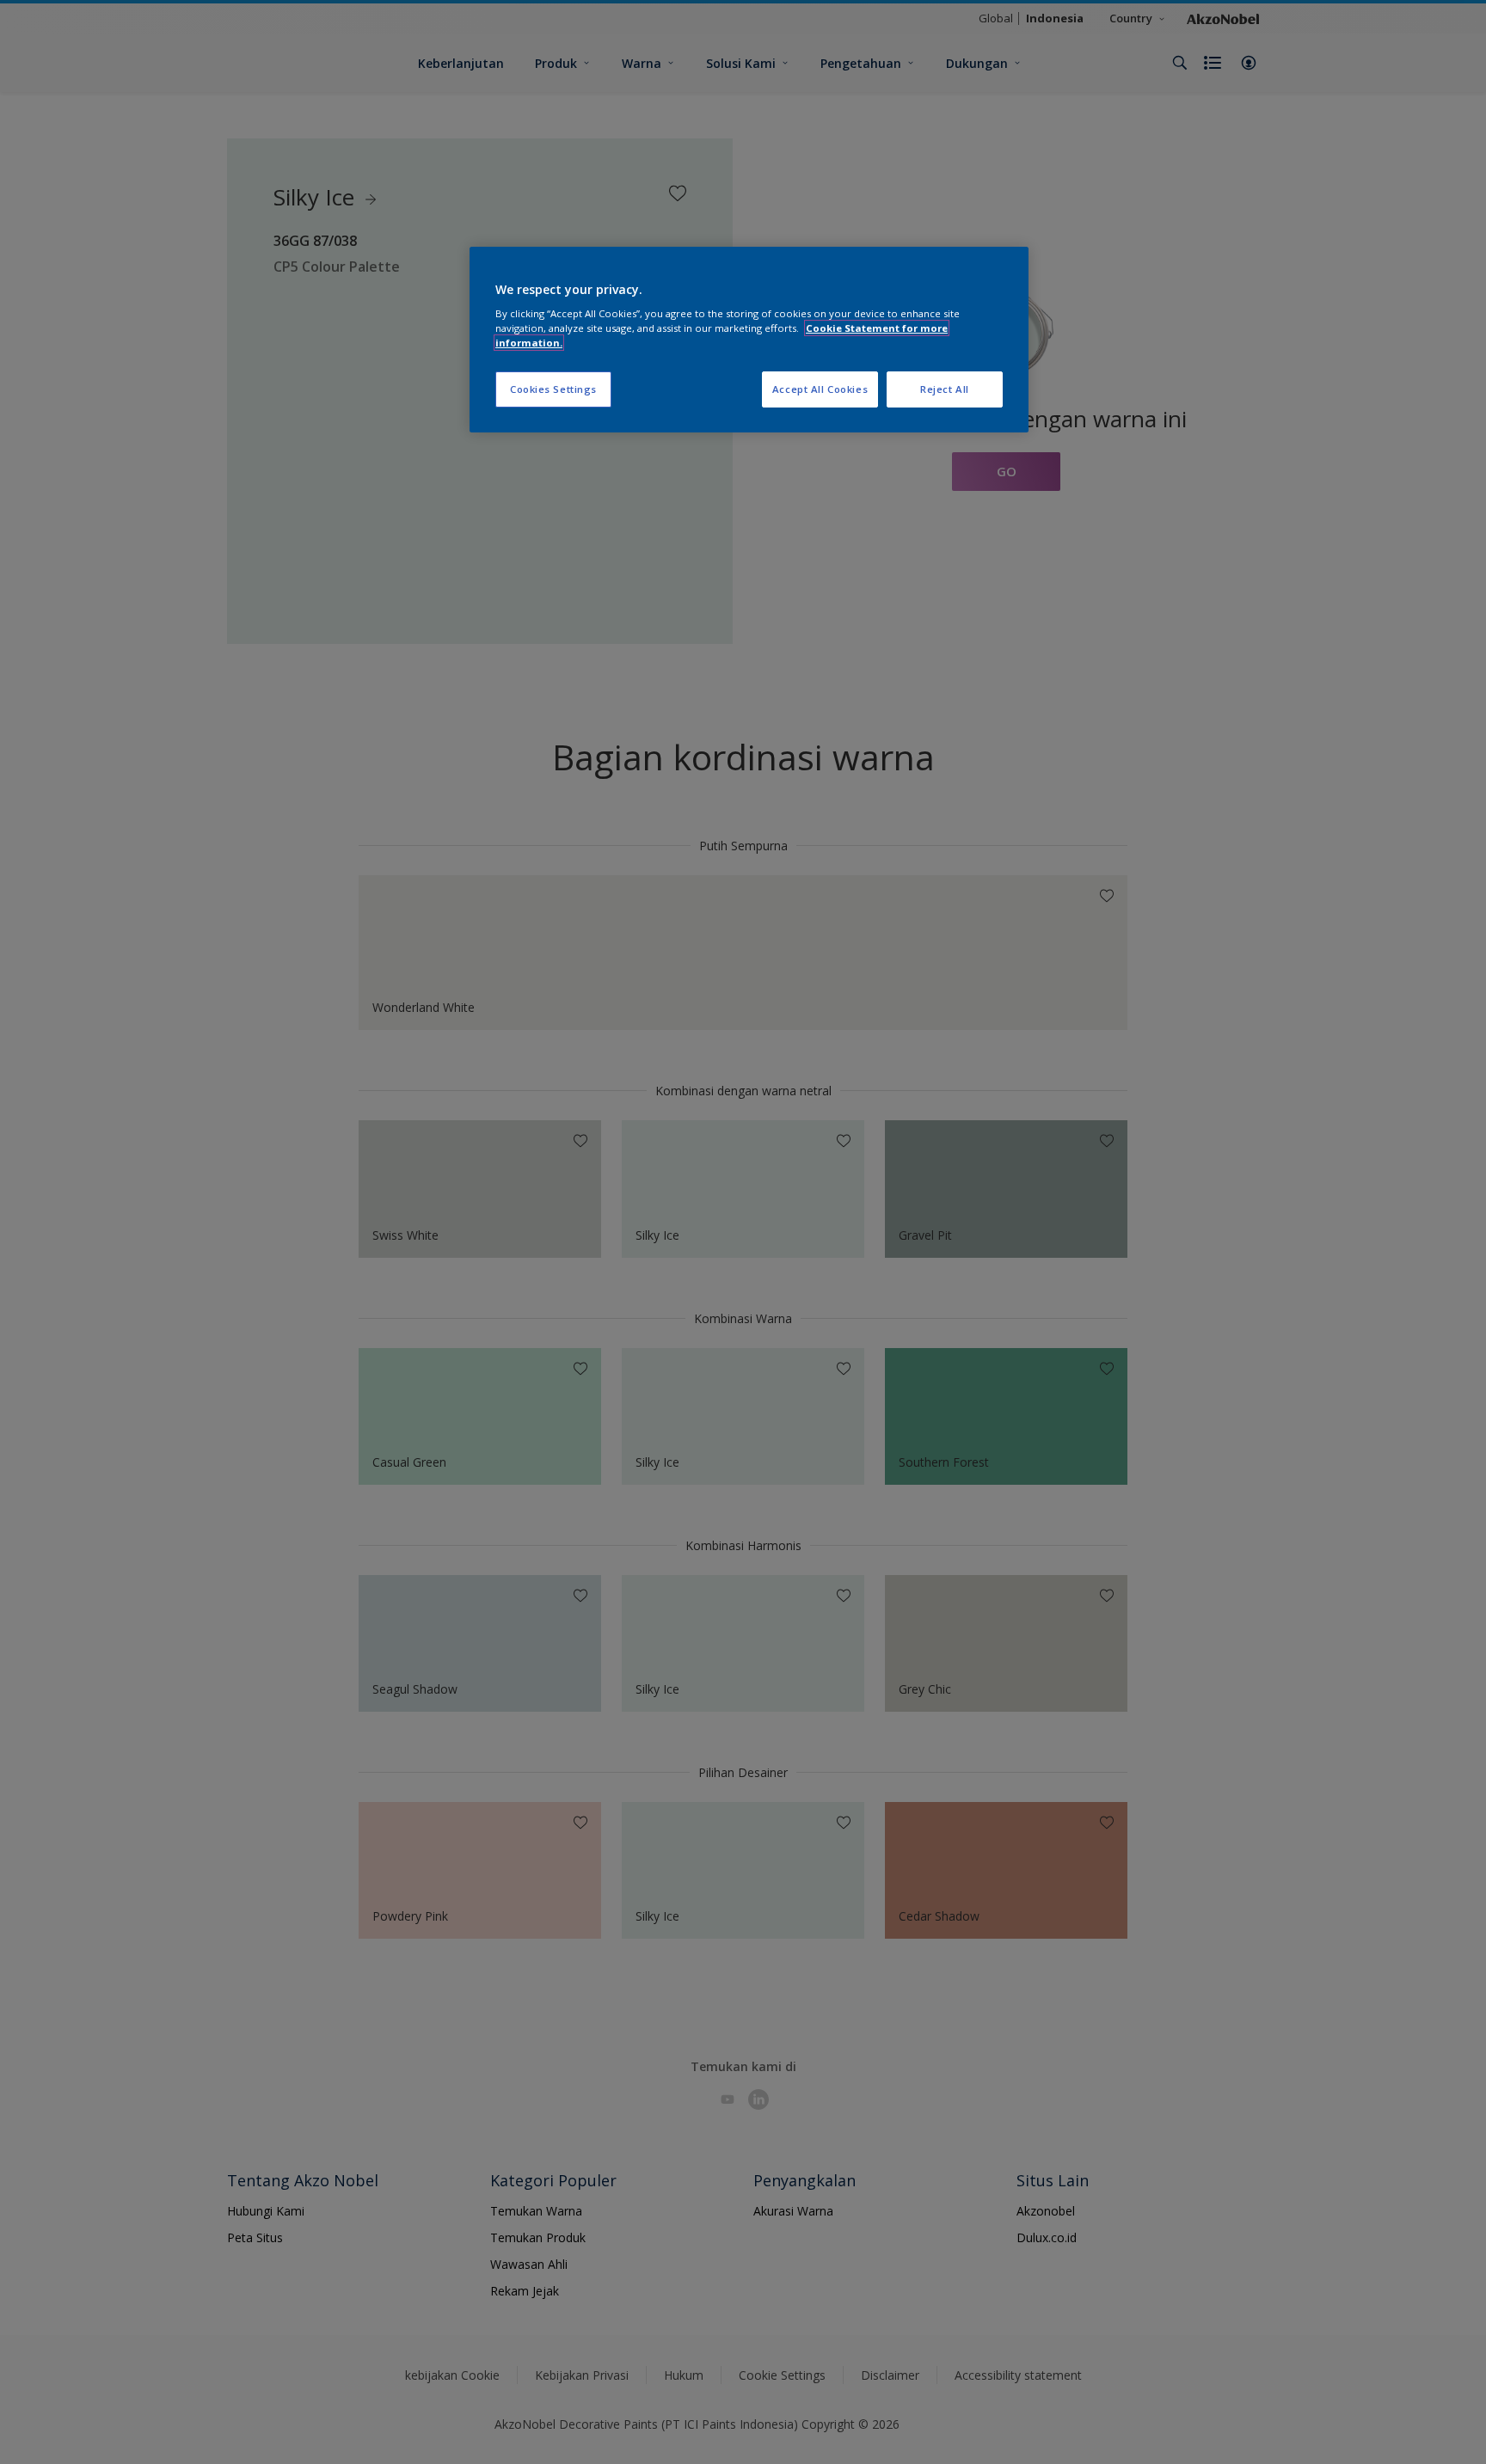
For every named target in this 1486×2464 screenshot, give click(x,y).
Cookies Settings (553, 389)
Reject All (945, 389)
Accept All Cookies (820, 389)
